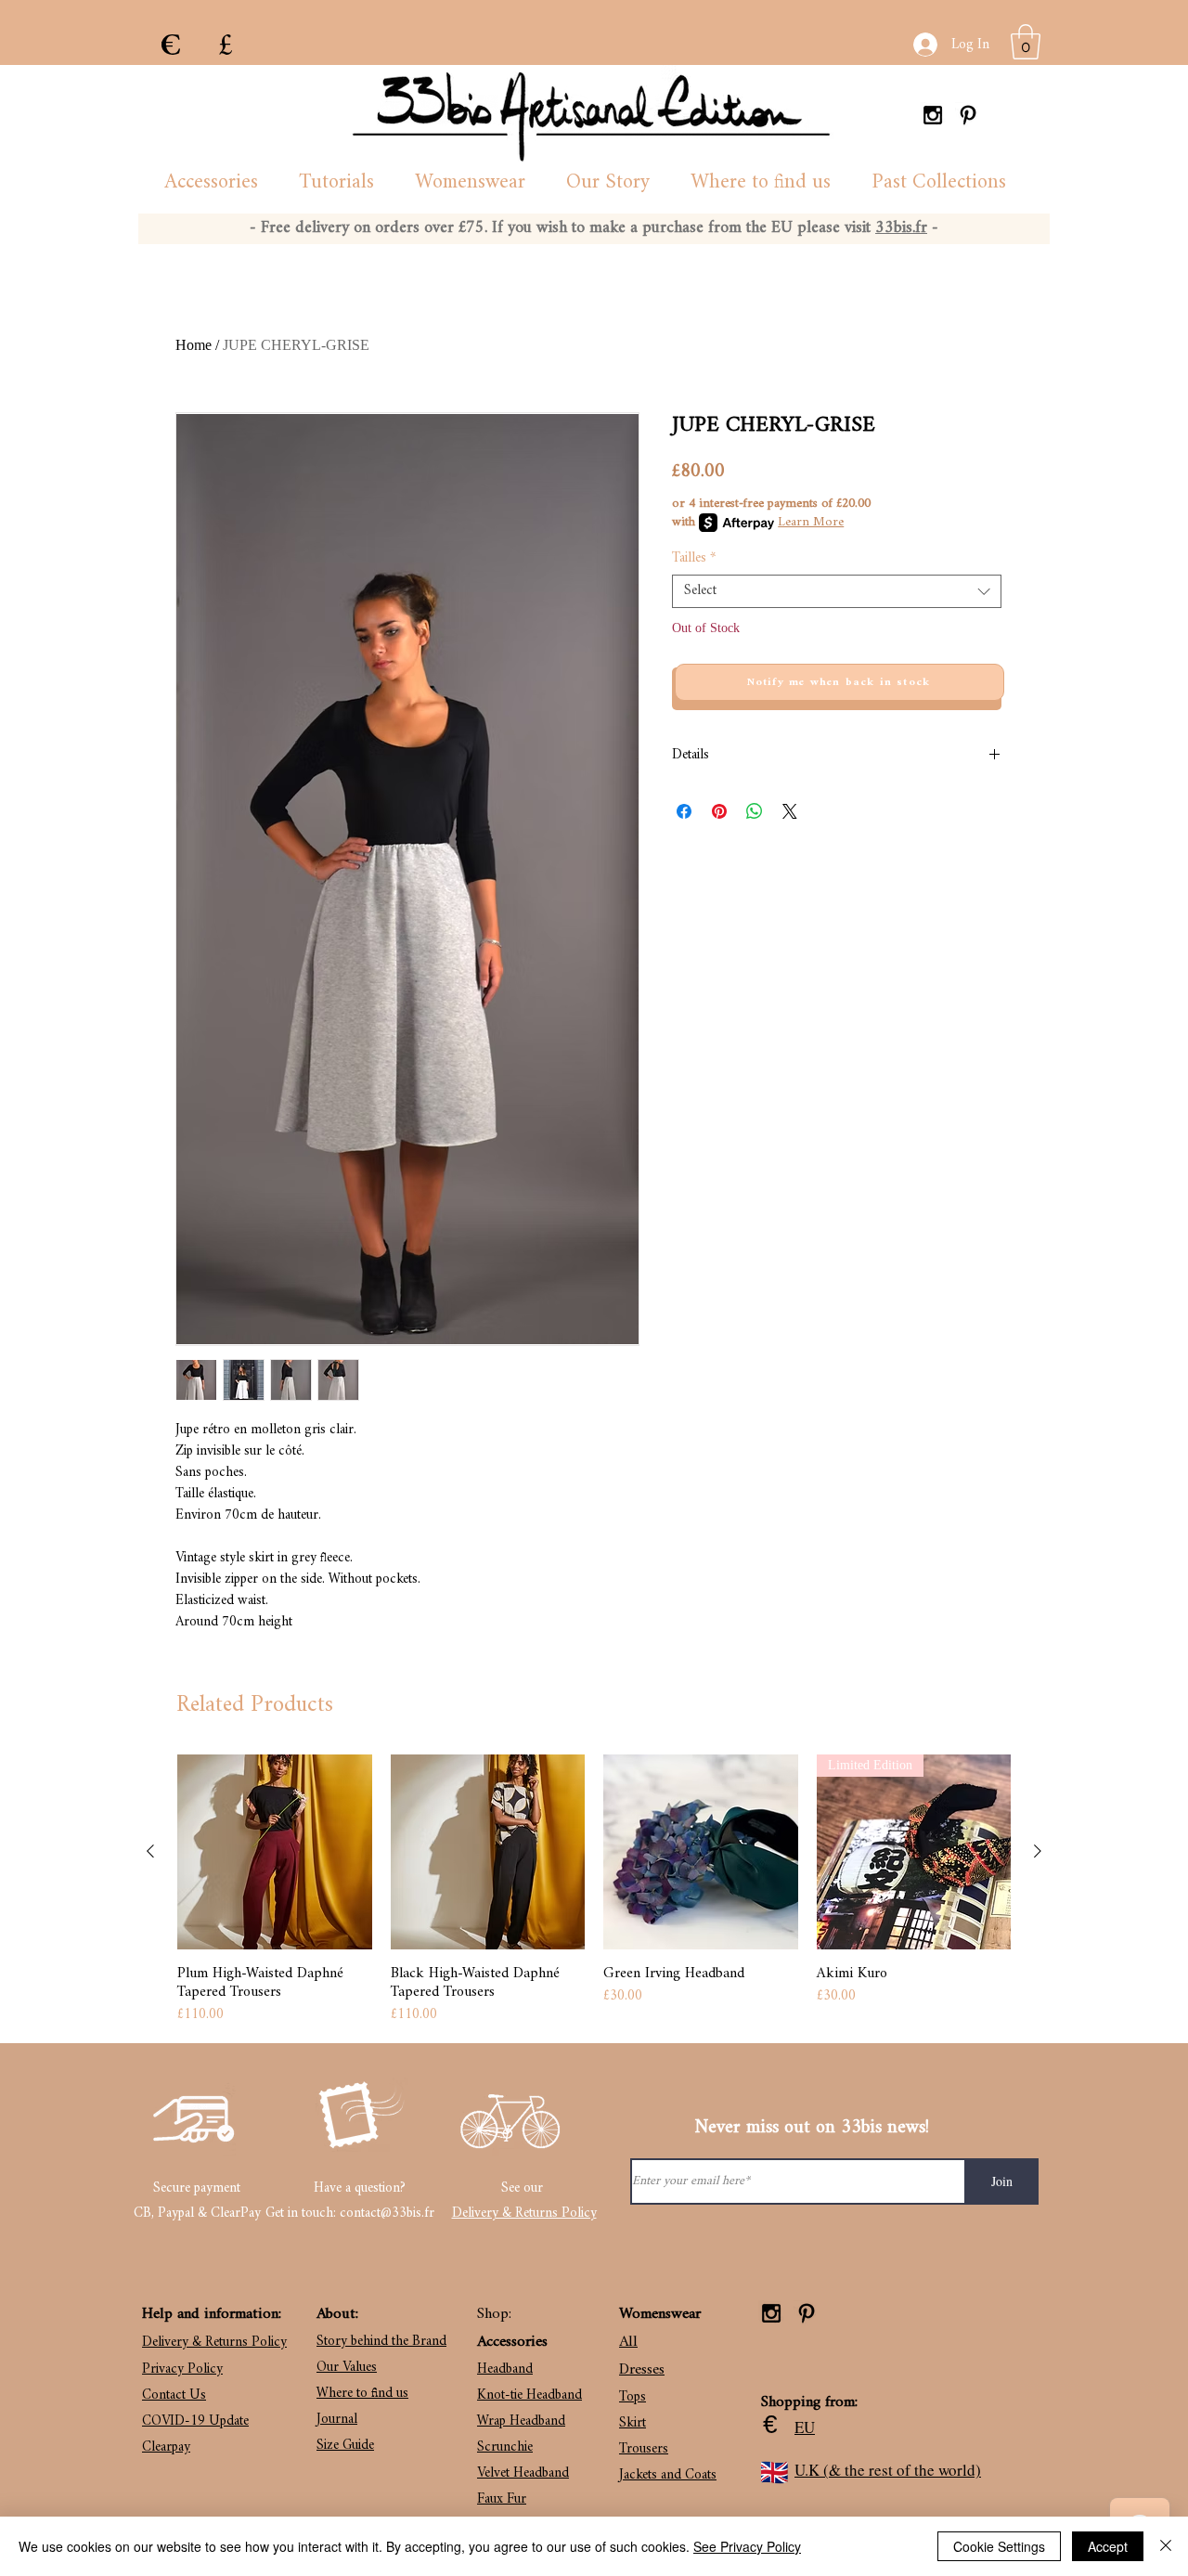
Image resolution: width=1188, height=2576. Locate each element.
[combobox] (837, 591)
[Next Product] (1038, 1851)
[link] (1026, 42)
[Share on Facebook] (684, 811)
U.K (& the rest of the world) (888, 2470)
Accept (1108, 2546)
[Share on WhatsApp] (755, 811)
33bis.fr (901, 228)
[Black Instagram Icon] (933, 115)
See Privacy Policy (747, 2546)
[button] (211, 183)
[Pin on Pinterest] (719, 811)
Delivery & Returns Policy (524, 2214)
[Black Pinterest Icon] (968, 115)
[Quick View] (275, 1852)
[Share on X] (790, 811)
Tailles (694, 559)
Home (194, 345)
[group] (594, 1890)
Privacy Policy (182, 2369)
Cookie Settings (999, 2546)
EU (805, 2427)
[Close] (1166, 2546)
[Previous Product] (150, 1851)
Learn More (811, 523)
